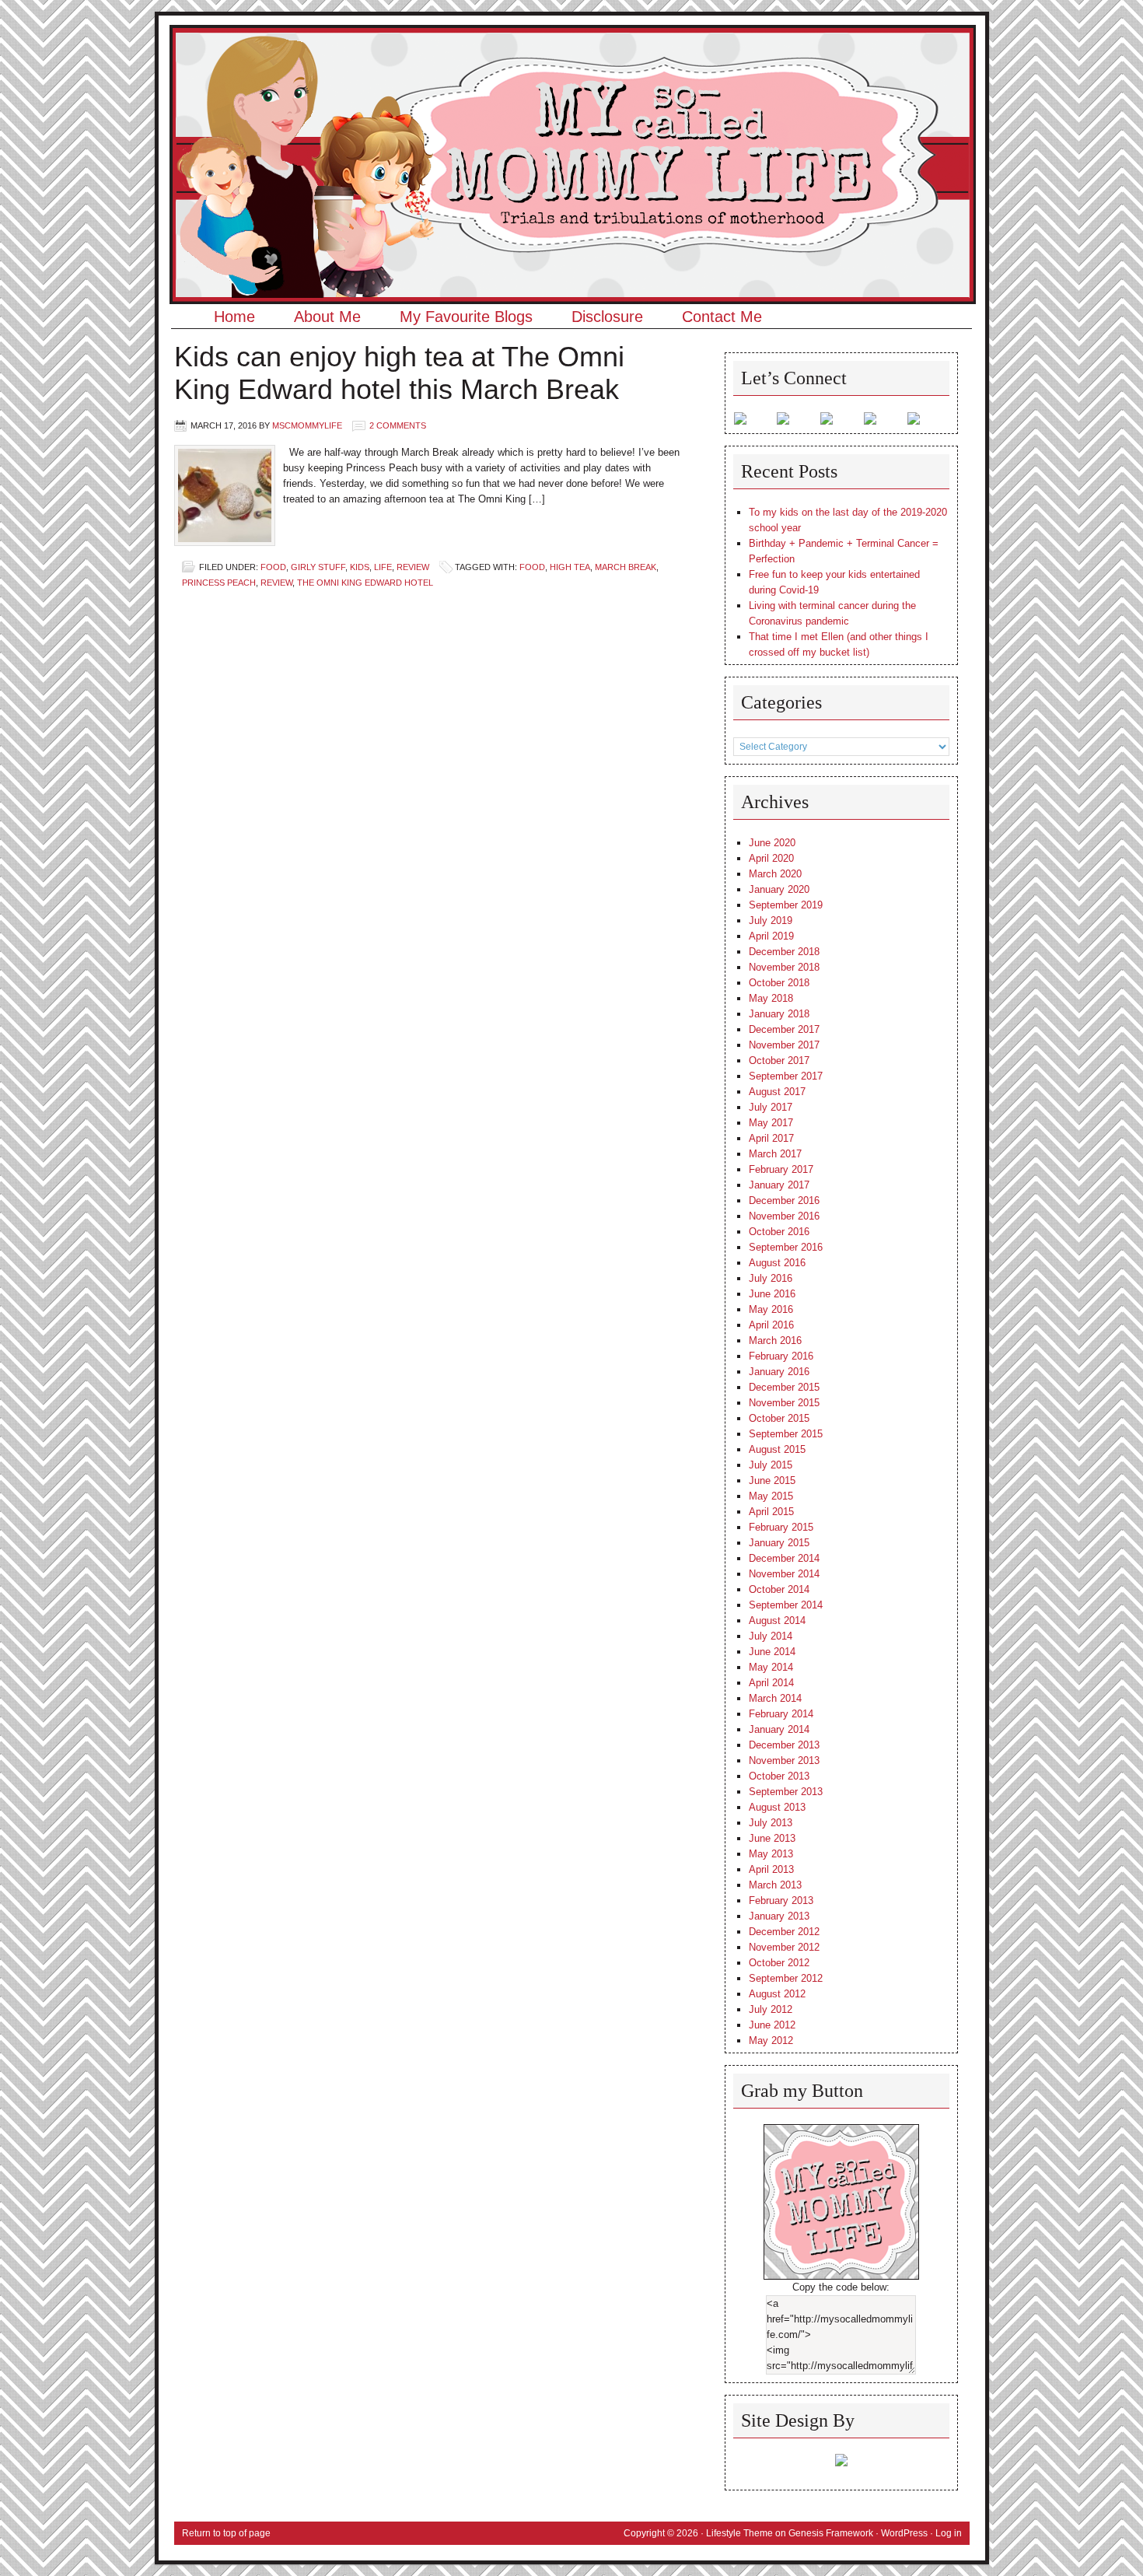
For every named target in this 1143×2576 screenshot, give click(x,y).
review (276, 583)
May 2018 (771, 998)
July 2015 (771, 1465)
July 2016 (771, 1278)
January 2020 (779, 889)
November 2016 (784, 1216)
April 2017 (771, 1138)
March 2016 (775, 1340)
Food (273, 567)
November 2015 (784, 1403)
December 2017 (784, 1029)
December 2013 (784, 1745)
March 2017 (775, 1154)
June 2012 (772, 2025)
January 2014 (779, 1729)
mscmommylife (307, 425)
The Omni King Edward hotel (365, 583)
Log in (949, 2533)
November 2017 (784, 1045)
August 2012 (777, 1994)
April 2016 (771, 1325)
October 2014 (779, 1589)
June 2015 (772, 1480)
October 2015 (779, 1418)
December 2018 (784, 952)
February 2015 (781, 1527)
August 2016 (777, 1263)
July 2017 (771, 1107)
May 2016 (771, 1309)
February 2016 (781, 1356)
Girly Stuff (318, 567)
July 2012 (771, 2009)
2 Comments (398, 425)
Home (234, 317)
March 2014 (775, 1698)
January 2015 (779, 1543)
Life (383, 567)
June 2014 (772, 1652)
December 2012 (784, 1932)
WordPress (904, 2533)
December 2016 (784, 1200)
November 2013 (784, 1760)
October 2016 (779, 1232)
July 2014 (771, 1636)
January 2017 (779, 1185)
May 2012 (771, 2040)
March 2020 (775, 874)
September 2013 (786, 1792)
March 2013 (775, 1885)
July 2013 (771, 1823)
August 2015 (777, 1449)
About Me (327, 317)
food (532, 567)
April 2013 (771, 1869)
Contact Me (722, 317)
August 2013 (777, 1807)
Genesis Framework (831, 2533)
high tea (570, 567)
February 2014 (781, 1714)
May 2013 (771, 1854)
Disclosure (607, 317)
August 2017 (777, 1092)
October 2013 (779, 1776)
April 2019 (771, 936)
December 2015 (784, 1387)
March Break (626, 567)
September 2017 (786, 1076)
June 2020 (772, 843)
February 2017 (781, 1169)
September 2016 (786, 1247)
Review (413, 567)
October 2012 (779, 1963)
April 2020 (771, 858)
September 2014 (786, 1605)
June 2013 (772, 1838)
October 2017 (779, 1060)
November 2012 (784, 1947)
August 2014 (777, 1620)
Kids (360, 567)
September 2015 (786, 1434)
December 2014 (784, 1558)
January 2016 (779, 1372)
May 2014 (771, 1667)
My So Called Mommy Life (572, 74)
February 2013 (781, 1900)
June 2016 (772, 1294)
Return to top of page (226, 2533)
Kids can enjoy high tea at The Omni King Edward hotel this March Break (399, 373)
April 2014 (771, 1683)
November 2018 (784, 967)
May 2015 (771, 1496)
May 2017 (771, 1123)
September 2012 (786, 1978)
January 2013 (779, 1916)
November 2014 (784, 1574)
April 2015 (771, 1512)
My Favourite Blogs (466, 317)
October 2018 (779, 983)
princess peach (219, 583)
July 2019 (771, 920)
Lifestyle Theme (739, 2533)
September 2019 (786, 905)
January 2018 (779, 1014)
